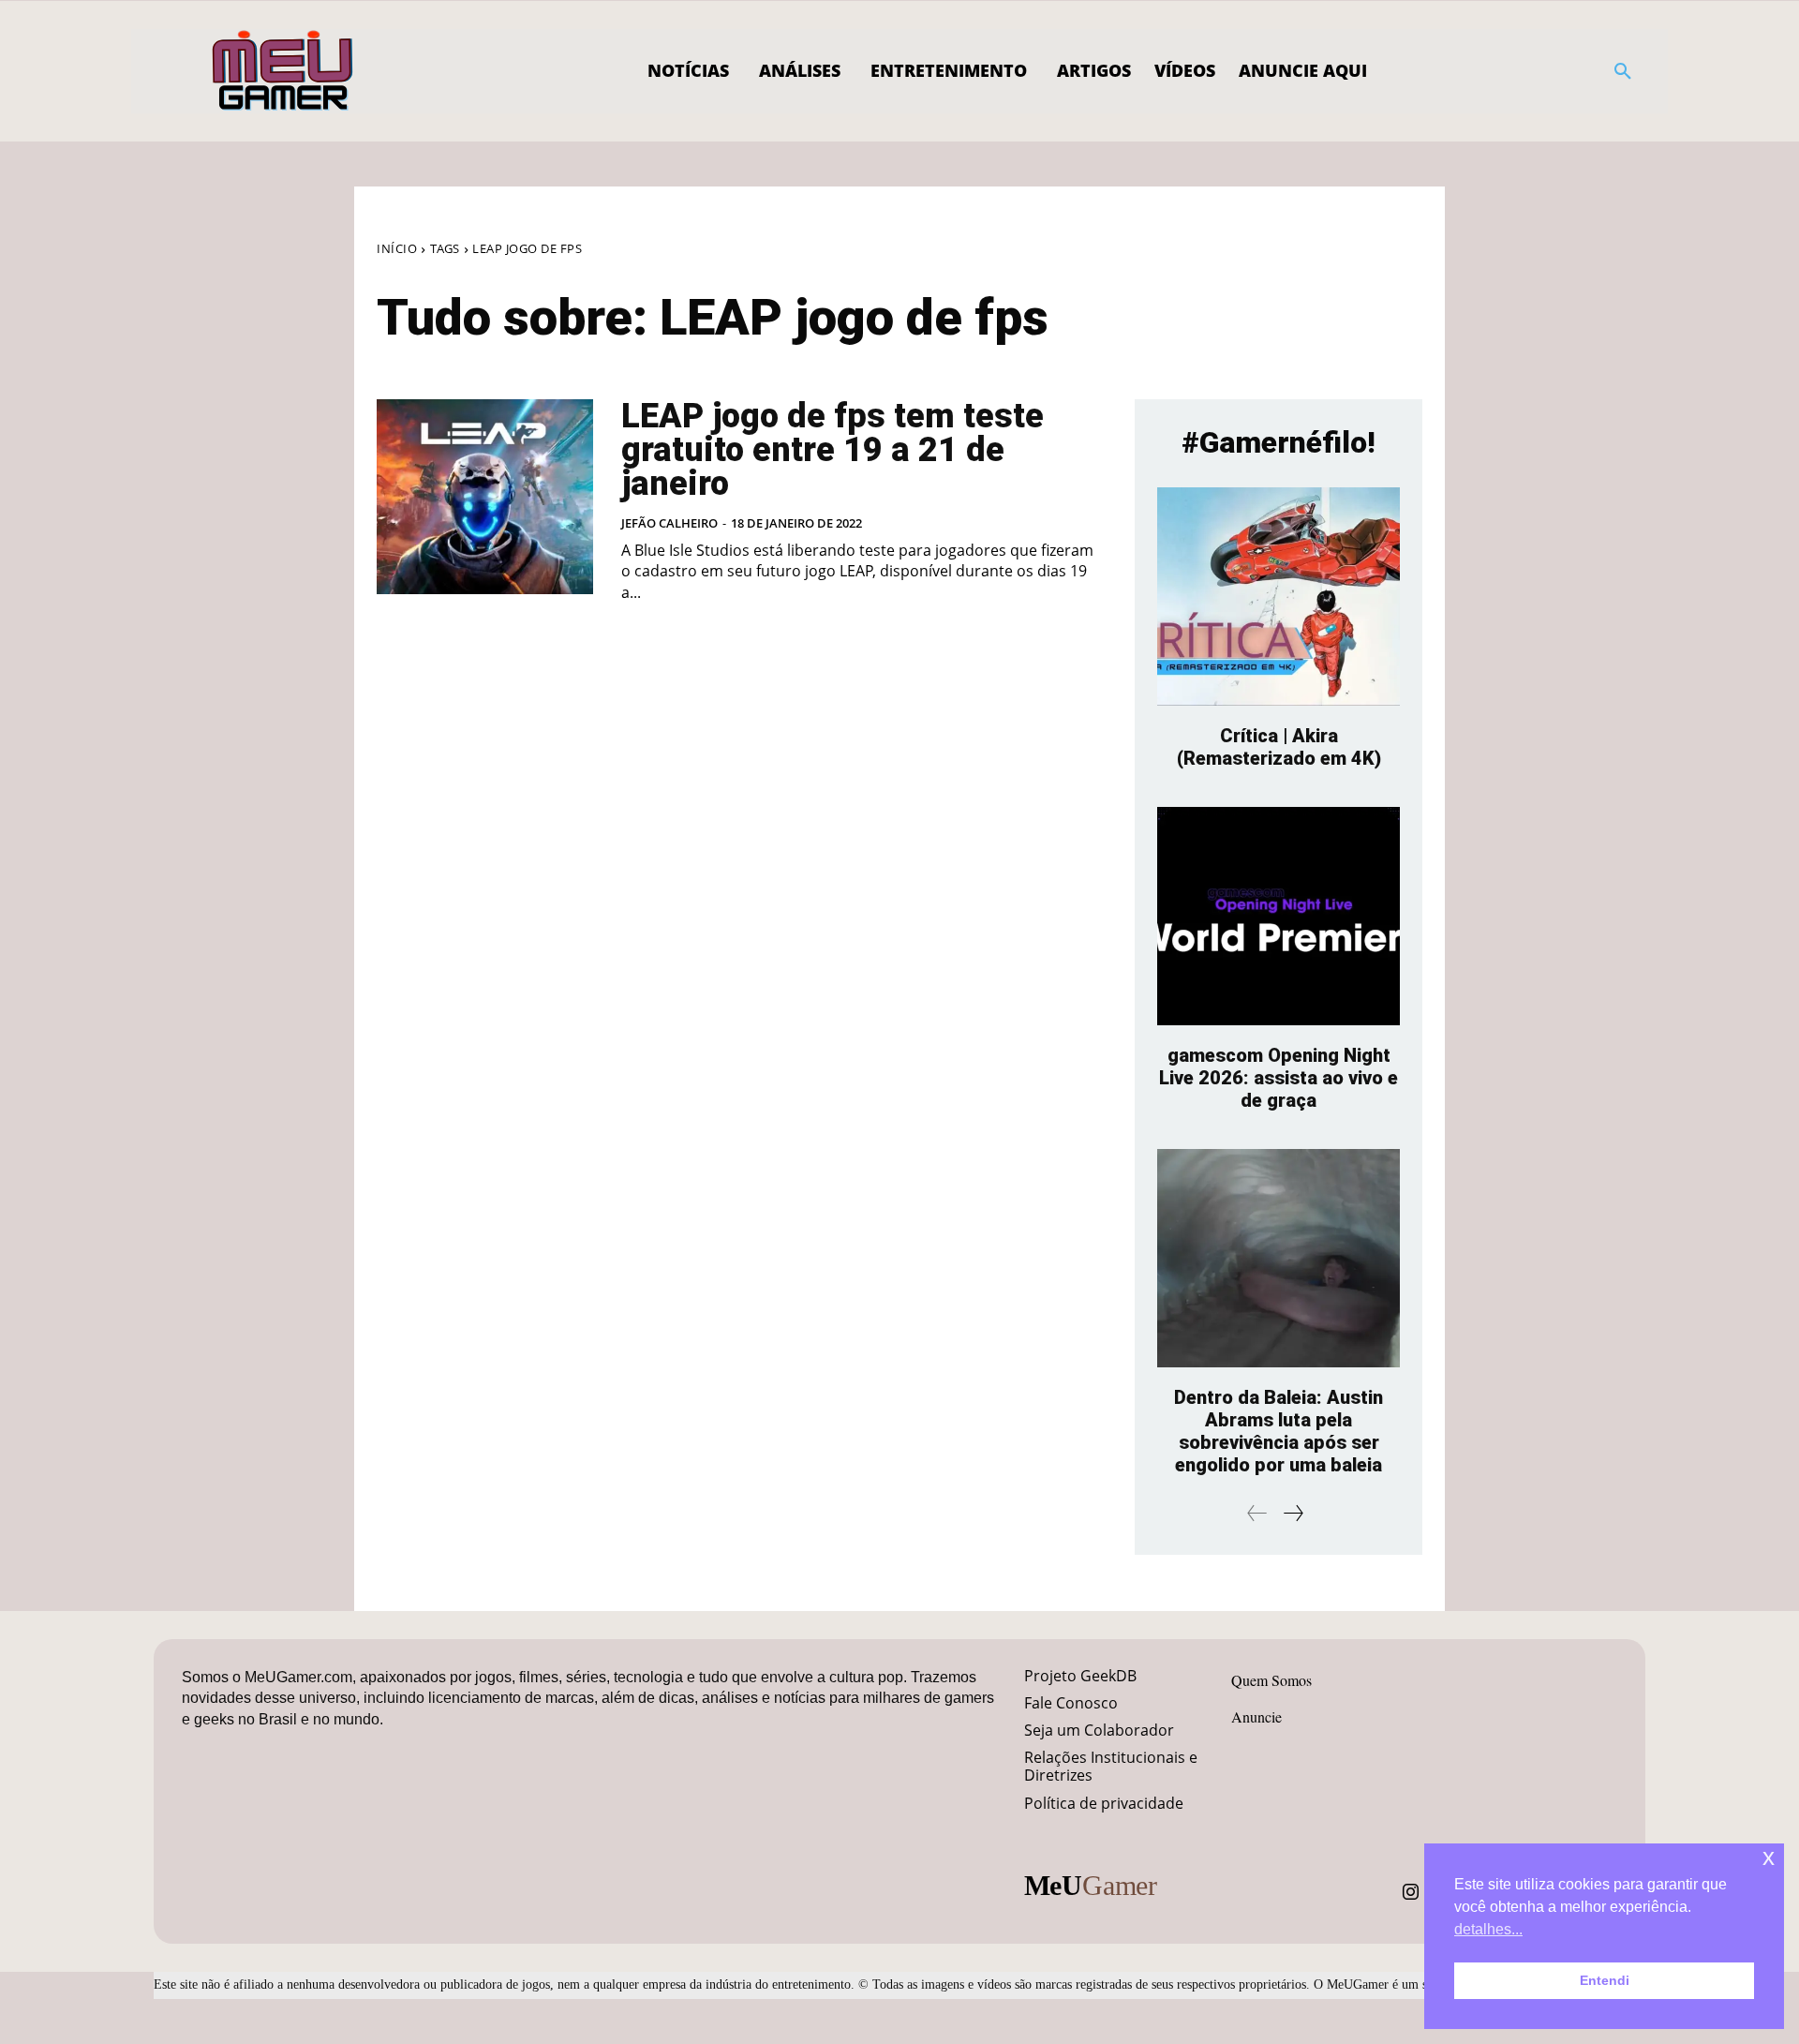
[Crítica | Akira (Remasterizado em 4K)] (1279, 597)
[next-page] (1293, 1513)
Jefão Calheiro (669, 523)
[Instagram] (1411, 1892)
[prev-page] (1257, 1513)
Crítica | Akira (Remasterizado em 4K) (1279, 747)
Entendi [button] (1605, 1980)
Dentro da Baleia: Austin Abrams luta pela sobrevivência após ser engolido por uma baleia (1279, 1431)
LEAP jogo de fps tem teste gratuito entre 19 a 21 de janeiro (833, 450)
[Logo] (283, 71)
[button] (1623, 71)
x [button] (1769, 1857)
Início (397, 248)
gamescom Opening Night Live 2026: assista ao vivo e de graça (1279, 1078)
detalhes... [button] (1488, 1929)
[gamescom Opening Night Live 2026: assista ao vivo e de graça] (1279, 916)
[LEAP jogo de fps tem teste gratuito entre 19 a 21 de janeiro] (485, 497)
